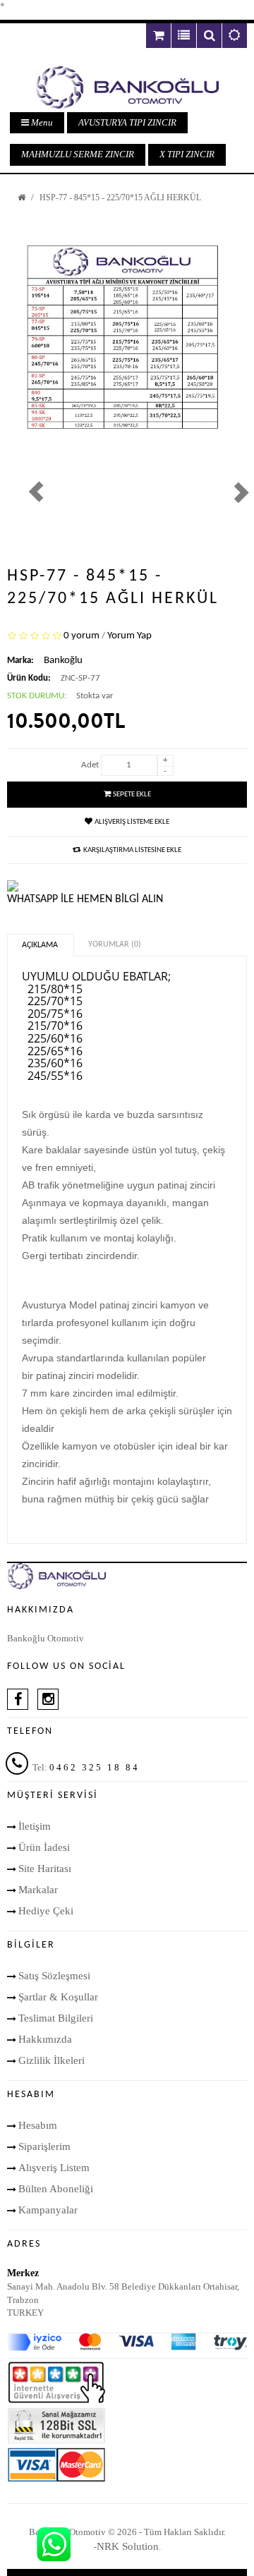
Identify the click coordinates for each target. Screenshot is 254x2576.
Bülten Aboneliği (56, 2189)
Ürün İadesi (44, 1847)
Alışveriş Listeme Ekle (132, 822)
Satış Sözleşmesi (54, 1976)
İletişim (35, 1826)
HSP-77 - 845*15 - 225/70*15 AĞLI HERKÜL (120, 198)
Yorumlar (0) (115, 944)
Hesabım (38, 2125)
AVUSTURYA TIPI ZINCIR (127, 122)
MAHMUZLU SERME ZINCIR (78, 154)
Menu (41, 122)
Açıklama (40, 945)
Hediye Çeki (46, 1911)
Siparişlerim (44, 2146)
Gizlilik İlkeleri (52, 2060)
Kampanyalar (48, 2210)
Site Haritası (45, 1869)
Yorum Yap (129, 636)
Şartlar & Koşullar (58, 1997)
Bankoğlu (63, 661)
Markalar (38, 1890)
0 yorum (81, 636)
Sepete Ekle (132, 795)
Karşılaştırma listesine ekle (132, 850)
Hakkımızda (45, 2039)
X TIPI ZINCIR (187, 154)
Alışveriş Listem (54, 2168)
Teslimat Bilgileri (56, 2018)
